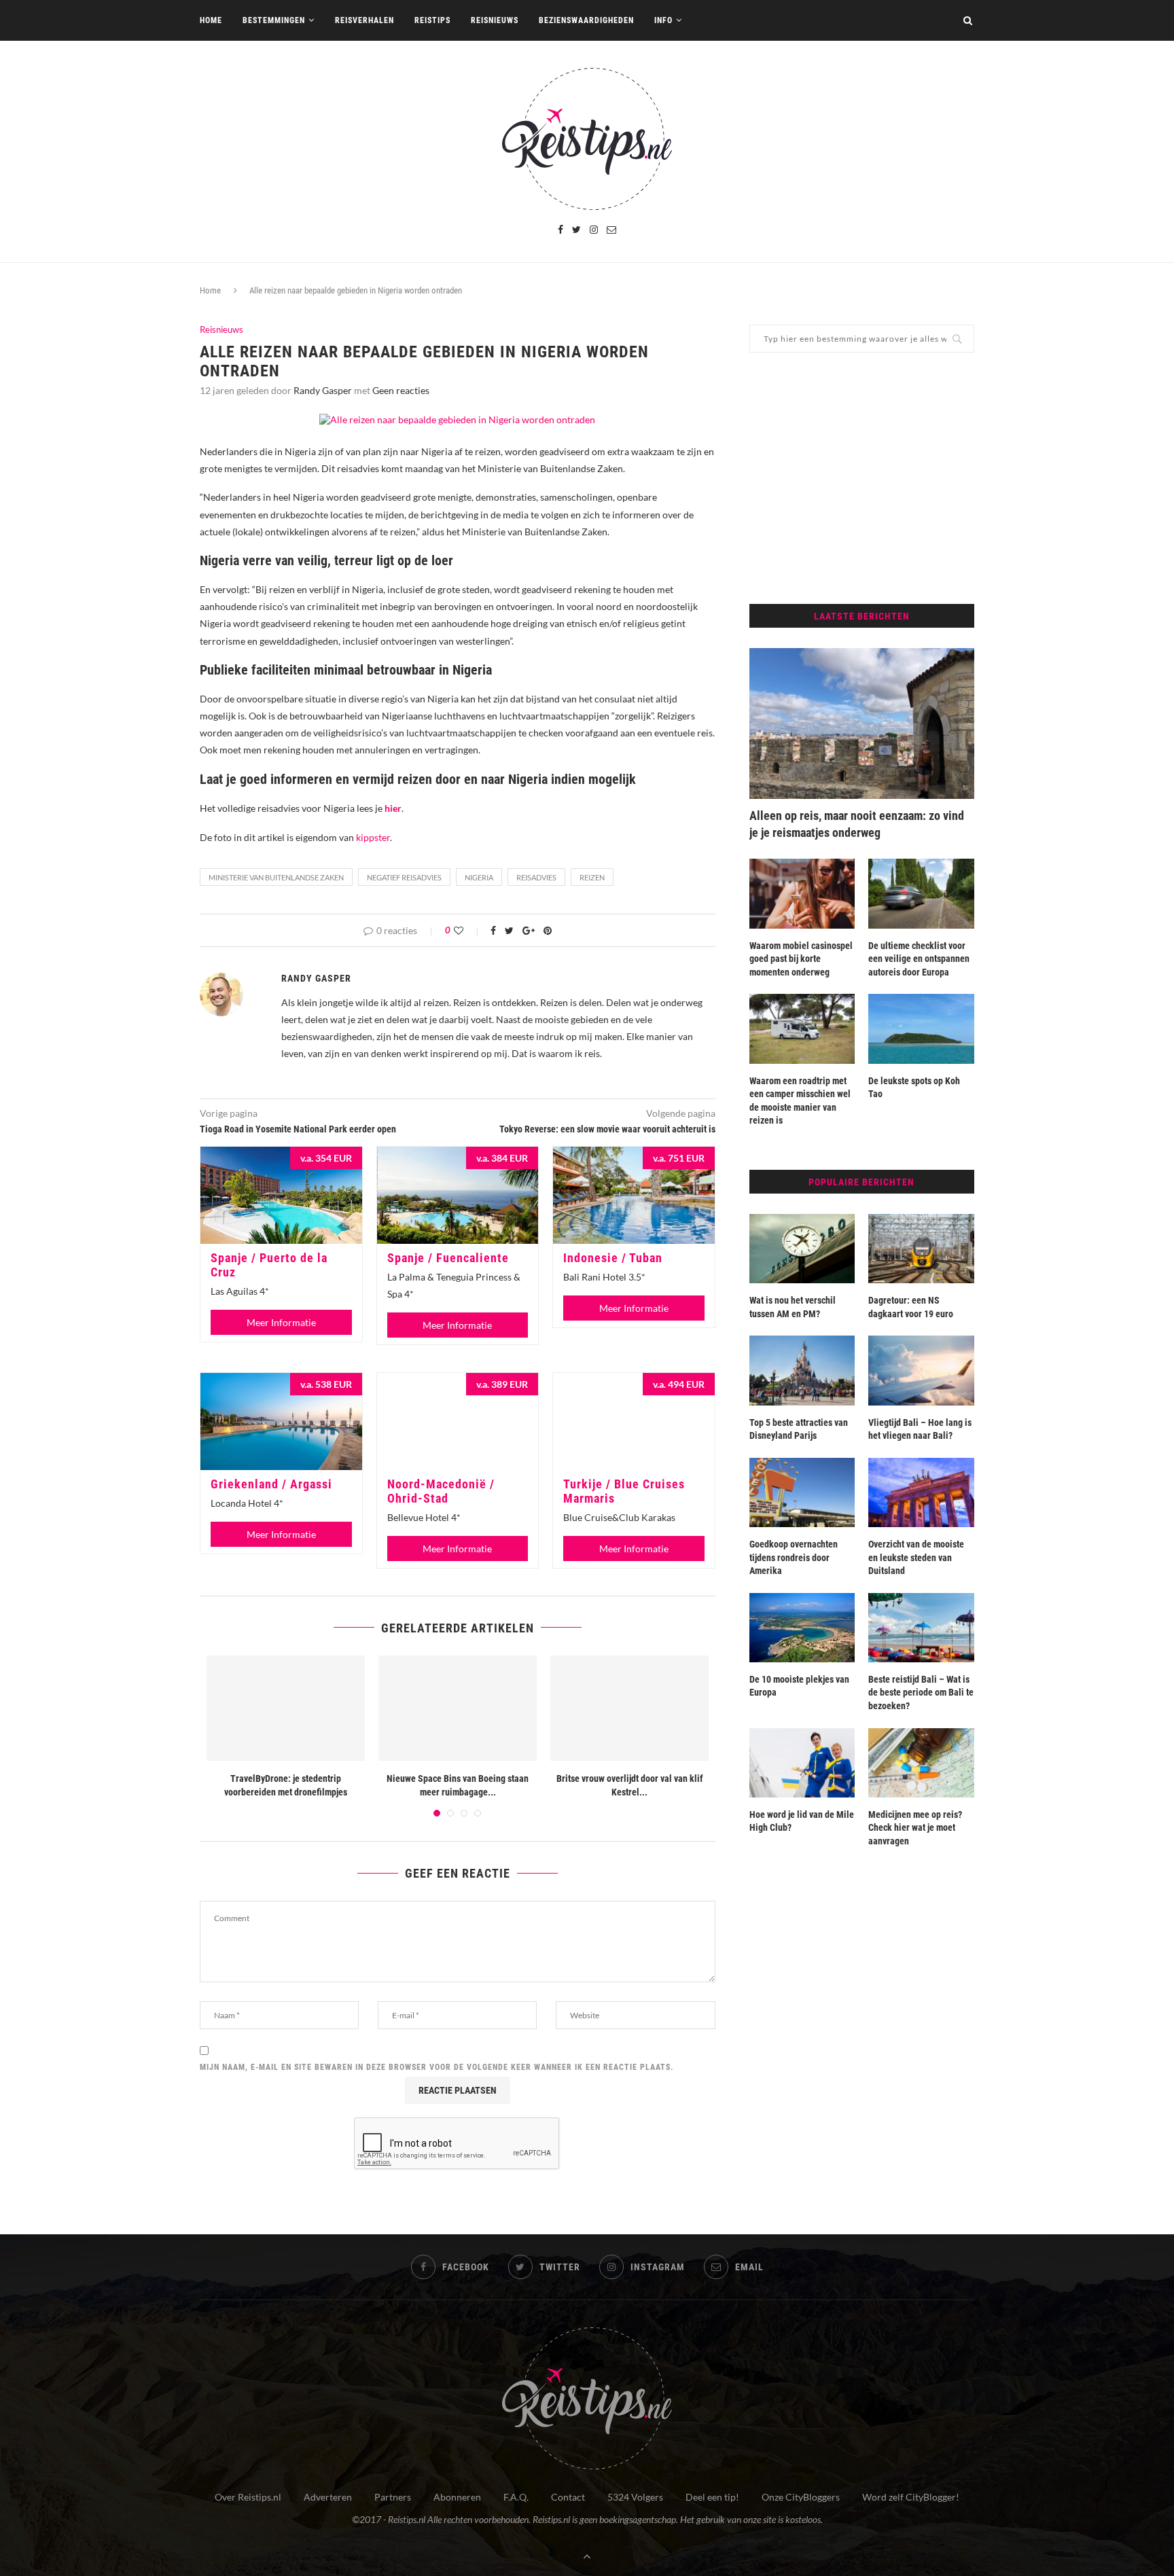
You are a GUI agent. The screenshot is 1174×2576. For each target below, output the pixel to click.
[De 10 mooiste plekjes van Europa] (802, 1628)
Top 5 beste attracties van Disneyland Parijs (799, 1429)
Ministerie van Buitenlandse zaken (276, 877)
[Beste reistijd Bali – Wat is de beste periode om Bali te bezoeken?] (921, 1628)
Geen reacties (401, 390)
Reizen (592, 877)
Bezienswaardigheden (586, 20)
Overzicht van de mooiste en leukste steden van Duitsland (916, 1557)
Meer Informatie (281, 1322)
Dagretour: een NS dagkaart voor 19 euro (911, 1307)
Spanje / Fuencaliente (448, 1258)
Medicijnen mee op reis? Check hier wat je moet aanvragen (915, 1828)
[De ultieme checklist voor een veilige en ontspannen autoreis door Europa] (921, 893)
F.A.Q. (516, 2497)
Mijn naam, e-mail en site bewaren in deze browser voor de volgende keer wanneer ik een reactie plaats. (437, 2067)
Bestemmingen (274, 20)
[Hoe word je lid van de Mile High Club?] (802, 1763)
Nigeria (479, 877)
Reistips (432, 20)
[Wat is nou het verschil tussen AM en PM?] (802, 1249)
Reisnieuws (495, 20)
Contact (568, 2497)
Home (211, 20)
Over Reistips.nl (248, 2497)
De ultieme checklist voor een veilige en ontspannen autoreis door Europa (919, 959)
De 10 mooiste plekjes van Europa (799, 1686)
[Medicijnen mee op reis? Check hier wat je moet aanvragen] (921, 1763)
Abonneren (457, 2497)
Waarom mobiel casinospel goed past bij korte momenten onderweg (801, 959)
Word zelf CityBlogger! (911, 2497)
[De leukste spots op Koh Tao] (921, 1028)
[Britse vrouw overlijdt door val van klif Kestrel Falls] (629, 1708)
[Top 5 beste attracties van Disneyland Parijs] (802, 1370)
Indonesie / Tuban (613, 1258)
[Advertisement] (862, 478)
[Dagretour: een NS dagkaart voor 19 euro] (921, 1249)
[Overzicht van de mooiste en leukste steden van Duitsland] (921, 1492)
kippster (373, 837)
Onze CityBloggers (801, 2497)
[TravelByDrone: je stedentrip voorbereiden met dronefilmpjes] (286, 1708)
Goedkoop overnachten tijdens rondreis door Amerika (794, 1557)
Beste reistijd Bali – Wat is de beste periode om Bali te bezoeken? (921, 1693)
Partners (393, 2497)
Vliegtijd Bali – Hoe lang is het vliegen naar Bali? (920, 1429)
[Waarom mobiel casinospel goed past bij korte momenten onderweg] (802, 893)
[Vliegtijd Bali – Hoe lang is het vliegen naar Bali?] (921, 1370)
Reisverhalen (364, 20)
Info (663, 20)
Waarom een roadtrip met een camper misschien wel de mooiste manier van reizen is (800, 1101)
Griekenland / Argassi (271, 1484)
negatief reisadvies (404, 877)
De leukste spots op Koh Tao (914, 1088)
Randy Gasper (323, 390)
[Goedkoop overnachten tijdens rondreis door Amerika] (802, 1492)
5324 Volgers (635, 2497)
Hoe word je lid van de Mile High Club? (802, 1821)
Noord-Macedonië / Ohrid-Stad (441, 1491)
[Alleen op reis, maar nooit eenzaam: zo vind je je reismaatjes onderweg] (862, 723)
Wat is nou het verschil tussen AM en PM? (793, 1307)
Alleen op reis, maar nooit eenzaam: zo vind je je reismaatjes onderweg (857, 824)
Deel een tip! (712, 2497)
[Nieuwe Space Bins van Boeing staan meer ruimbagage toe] (458, 1708)
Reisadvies (536, 877)
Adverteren (328, 2497)
